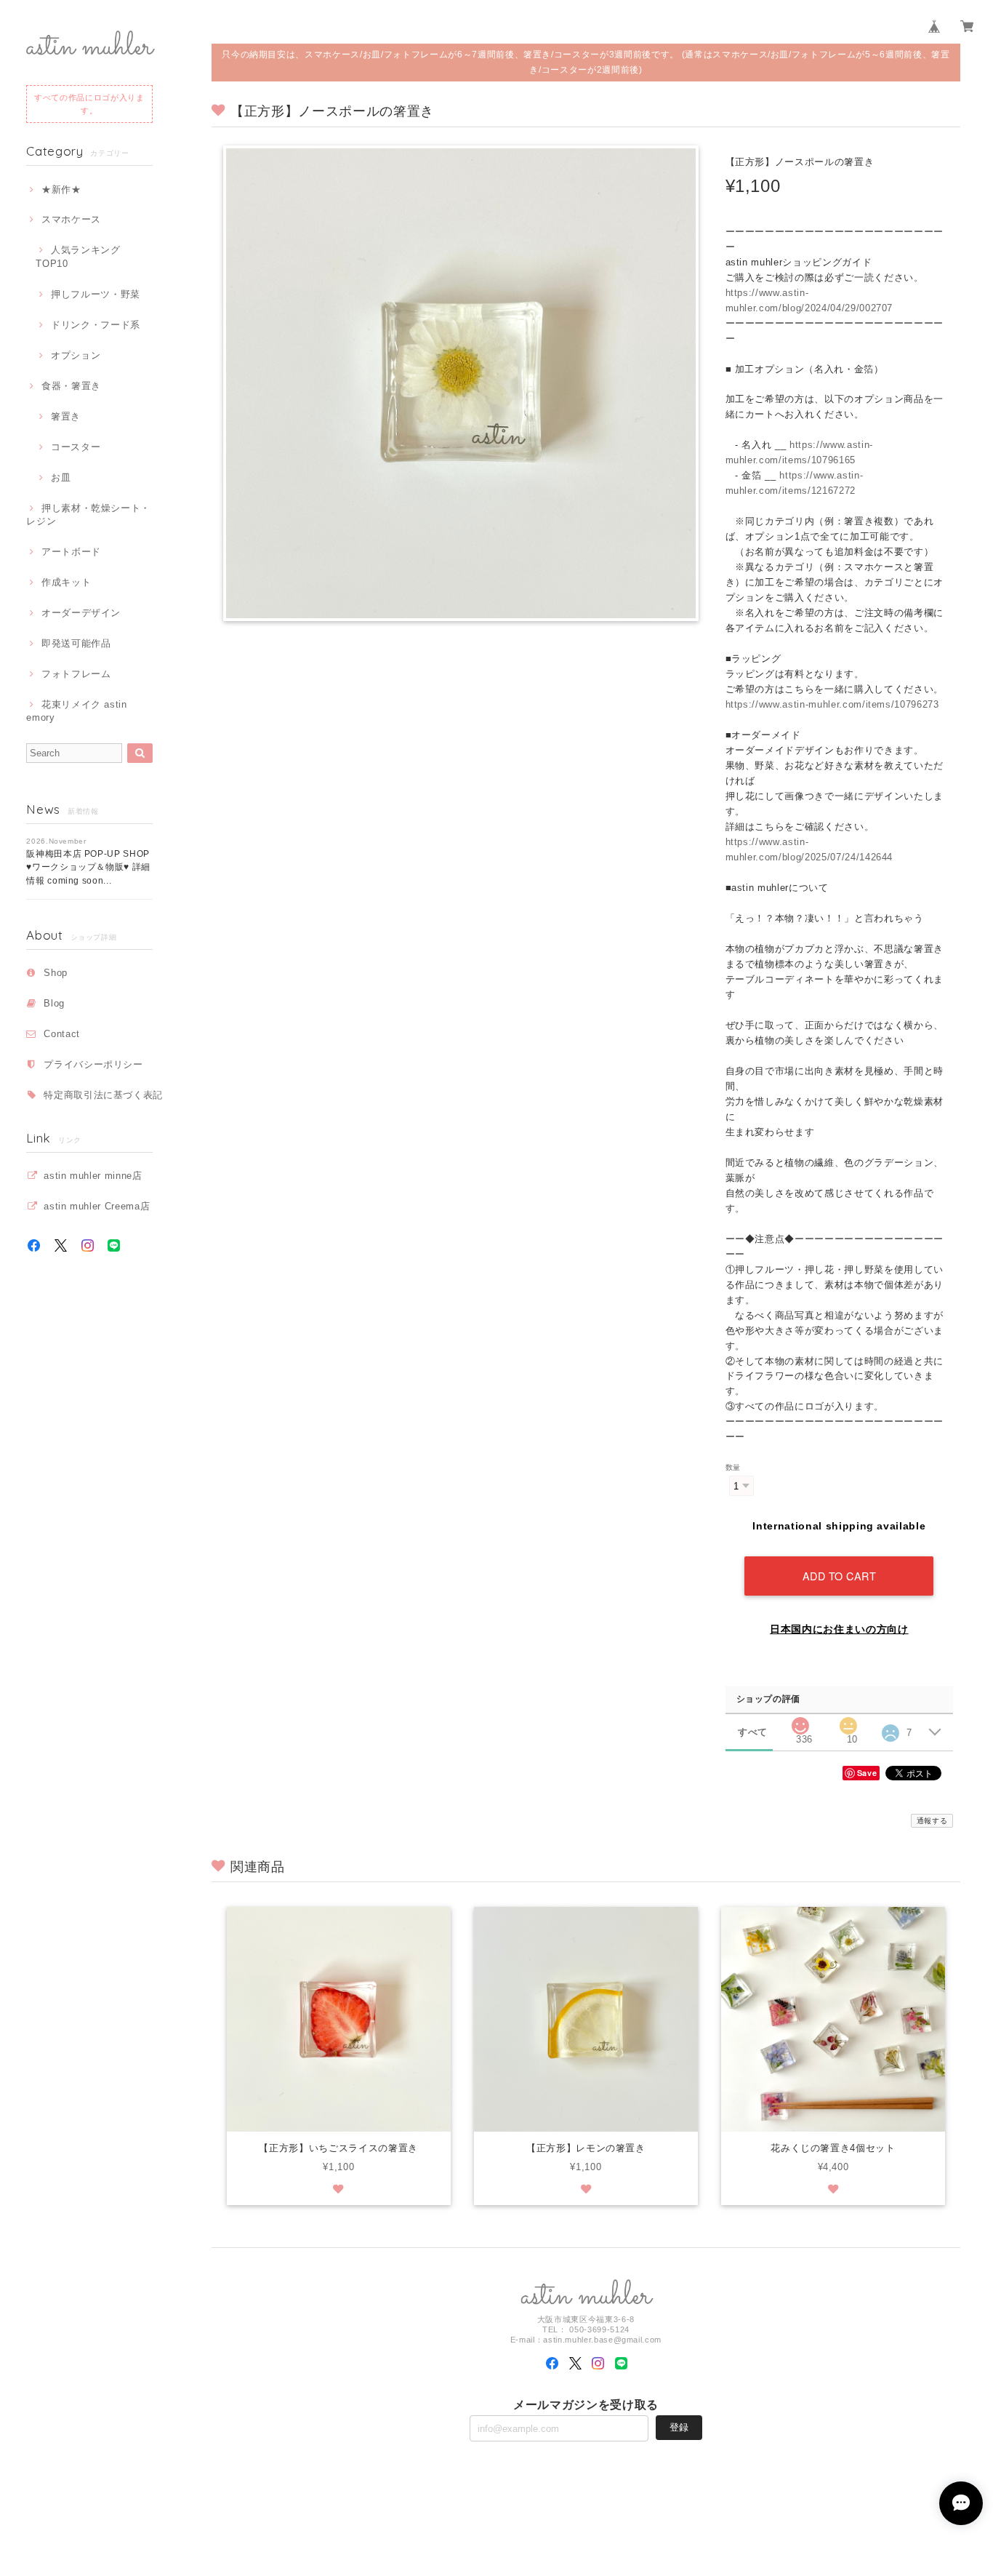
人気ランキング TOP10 (83, 256)
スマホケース (71, 219)
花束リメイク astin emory (77, 711)
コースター (76, 447)
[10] (848, 1722)
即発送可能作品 (76, 643)
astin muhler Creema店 (97, 1206)
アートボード (71, 552)
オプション (76, 355)
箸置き (66, 416)
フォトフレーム (76, 674)
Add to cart (840, 1576)
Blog (54, 1003)
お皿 (61, 477)
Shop (56, 973)
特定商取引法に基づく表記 (103, 1095)
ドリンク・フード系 (96, 325)
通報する (932, 1821)
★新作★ (61, 189)
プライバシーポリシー (93, 1064)
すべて (753, 1732)
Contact (62, 1034)
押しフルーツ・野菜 (96, 294)
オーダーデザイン (81, 613)
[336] (800, 1722)
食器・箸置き (71, 386)
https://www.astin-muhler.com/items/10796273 (832, 704)
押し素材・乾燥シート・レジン (88, 515)
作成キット (66, 582)
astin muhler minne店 (93, 1176)
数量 (733, 1467)
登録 (679, 2427)
